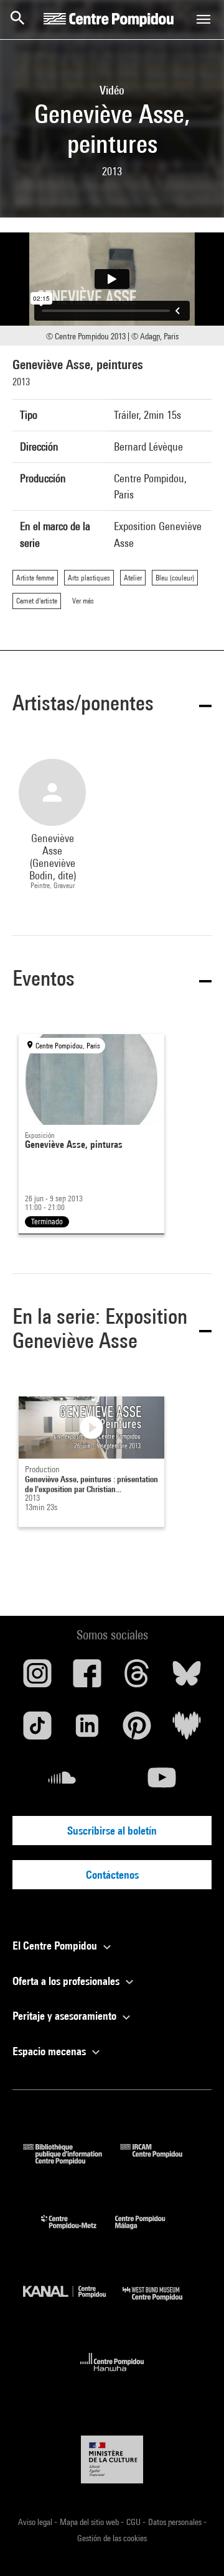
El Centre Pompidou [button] (56, 1946)
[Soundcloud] (62, 1782)
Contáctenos (112, 1875)
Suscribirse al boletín (112, 1831)
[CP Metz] (78, 2232)
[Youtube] (162, 1782)
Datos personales (176, 2522)
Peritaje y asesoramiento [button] (66, 2016)
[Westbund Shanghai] (162, 2303)
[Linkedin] (87, 1730)
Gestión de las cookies (112, 2538)
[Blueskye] (187, 1678)
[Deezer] (187, 1730)
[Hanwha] (112, 2375)
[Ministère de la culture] (112, 2459)
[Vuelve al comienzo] (195, 2547)
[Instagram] (37, 1678)
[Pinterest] (137, 1730)
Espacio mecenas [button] (50, 2051)
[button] (112, 705)
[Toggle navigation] (203, 19)
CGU (134, 2522)
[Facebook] (87, 1678)
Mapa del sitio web (90, 2522)
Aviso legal (36, 2522)
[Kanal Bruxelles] (73, 2303)
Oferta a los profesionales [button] (67, 1981)
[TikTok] (37, 1730)
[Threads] (137, 1678)
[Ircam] (161, 2161)
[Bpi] (72, 2161)
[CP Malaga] (149, 2232)
